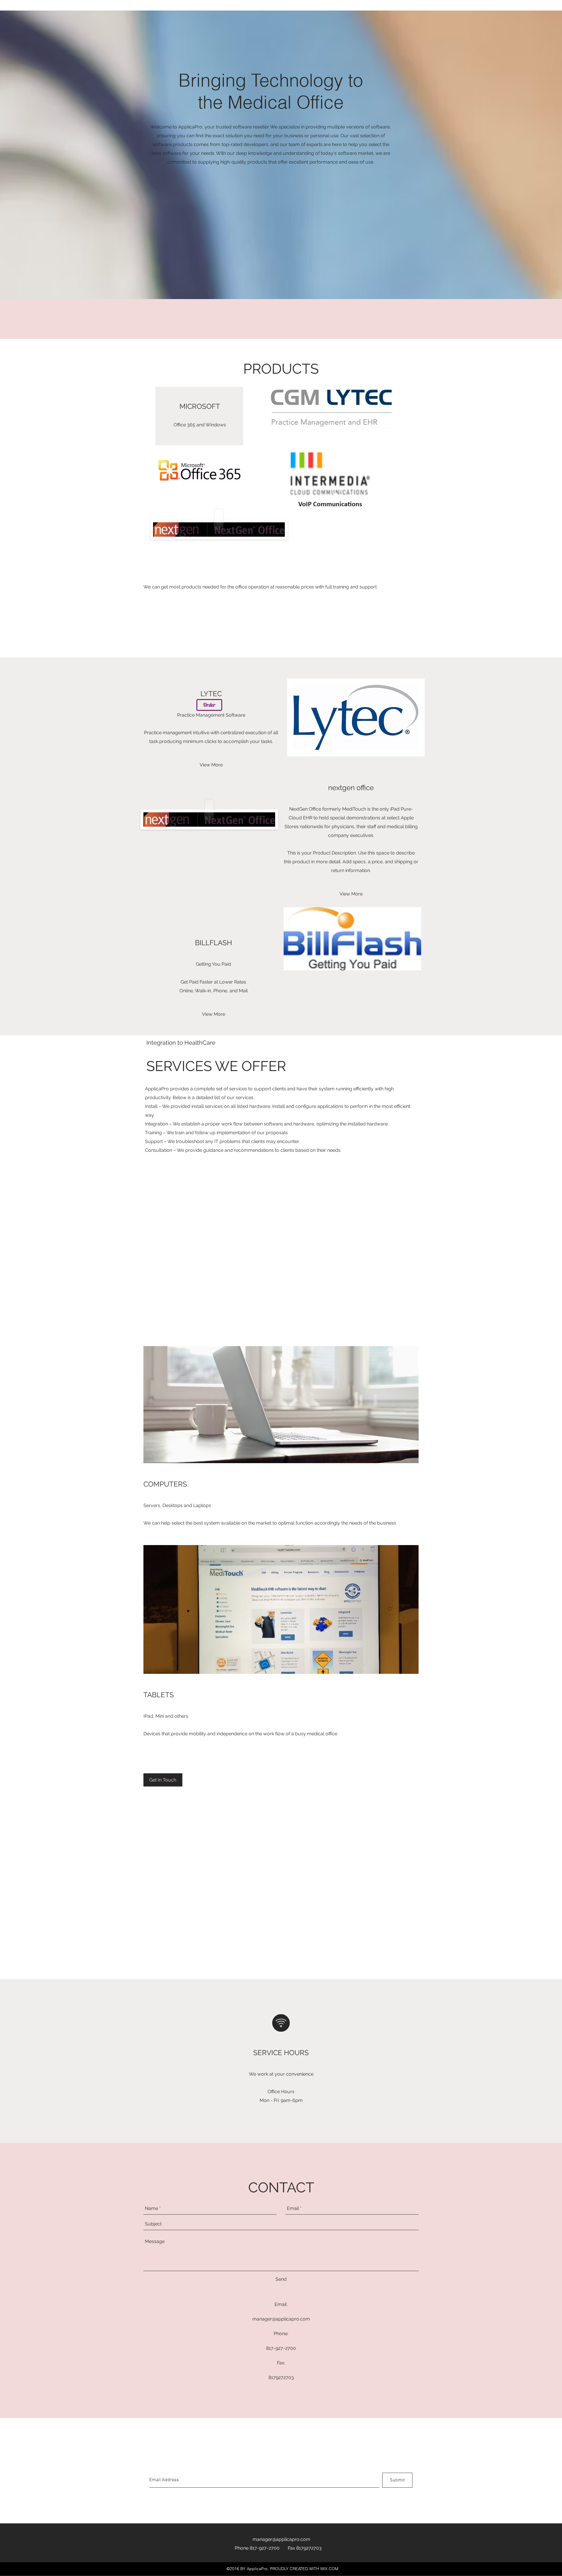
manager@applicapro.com (281, 2319)
